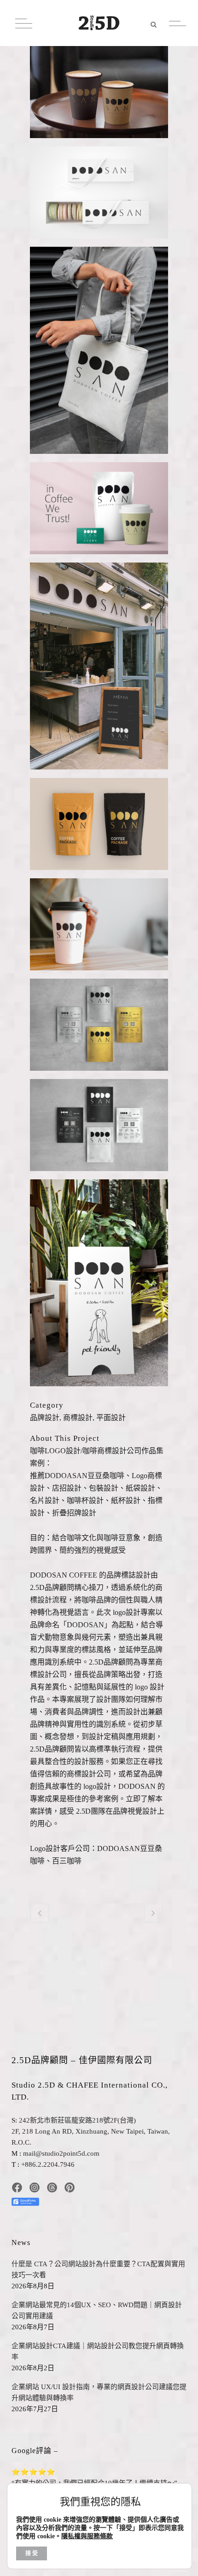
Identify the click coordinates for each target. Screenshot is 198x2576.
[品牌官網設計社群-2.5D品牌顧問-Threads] (52, 2187)
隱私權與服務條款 (87, 2536)
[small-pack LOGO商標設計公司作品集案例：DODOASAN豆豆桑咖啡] (99, 1128)
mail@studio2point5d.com (61, 2153)
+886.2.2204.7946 (48, 2164)
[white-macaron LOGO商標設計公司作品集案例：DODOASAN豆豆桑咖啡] (99, 196)
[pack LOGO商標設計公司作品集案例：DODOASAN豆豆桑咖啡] (99, 512)
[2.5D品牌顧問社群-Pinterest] (70, 2187)
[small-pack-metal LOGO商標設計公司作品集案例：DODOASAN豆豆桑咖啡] (99, 1028)
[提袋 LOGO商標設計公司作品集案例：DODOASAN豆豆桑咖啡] (99, 354)
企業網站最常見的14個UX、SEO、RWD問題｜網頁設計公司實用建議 (97, 2310)
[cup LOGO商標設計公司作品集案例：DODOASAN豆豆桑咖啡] (99, 96)
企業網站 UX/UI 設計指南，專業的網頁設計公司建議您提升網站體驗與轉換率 (99, 2392)
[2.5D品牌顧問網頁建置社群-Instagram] (35, 2187)
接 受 (32, 2553)
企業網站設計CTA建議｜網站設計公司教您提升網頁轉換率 (98, 2351)
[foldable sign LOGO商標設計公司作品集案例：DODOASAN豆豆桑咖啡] (99, 1286)
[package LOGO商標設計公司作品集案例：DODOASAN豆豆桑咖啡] (99, 827)
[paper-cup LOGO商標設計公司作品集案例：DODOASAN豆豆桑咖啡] (99, 928)
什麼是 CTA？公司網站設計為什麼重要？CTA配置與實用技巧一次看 (98, 2269)
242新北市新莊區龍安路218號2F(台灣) (77, 2120)
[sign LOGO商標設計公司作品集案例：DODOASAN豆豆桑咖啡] (99, 670)
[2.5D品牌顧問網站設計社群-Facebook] (17, 2187)
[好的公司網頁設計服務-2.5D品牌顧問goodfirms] (25, 2199)
